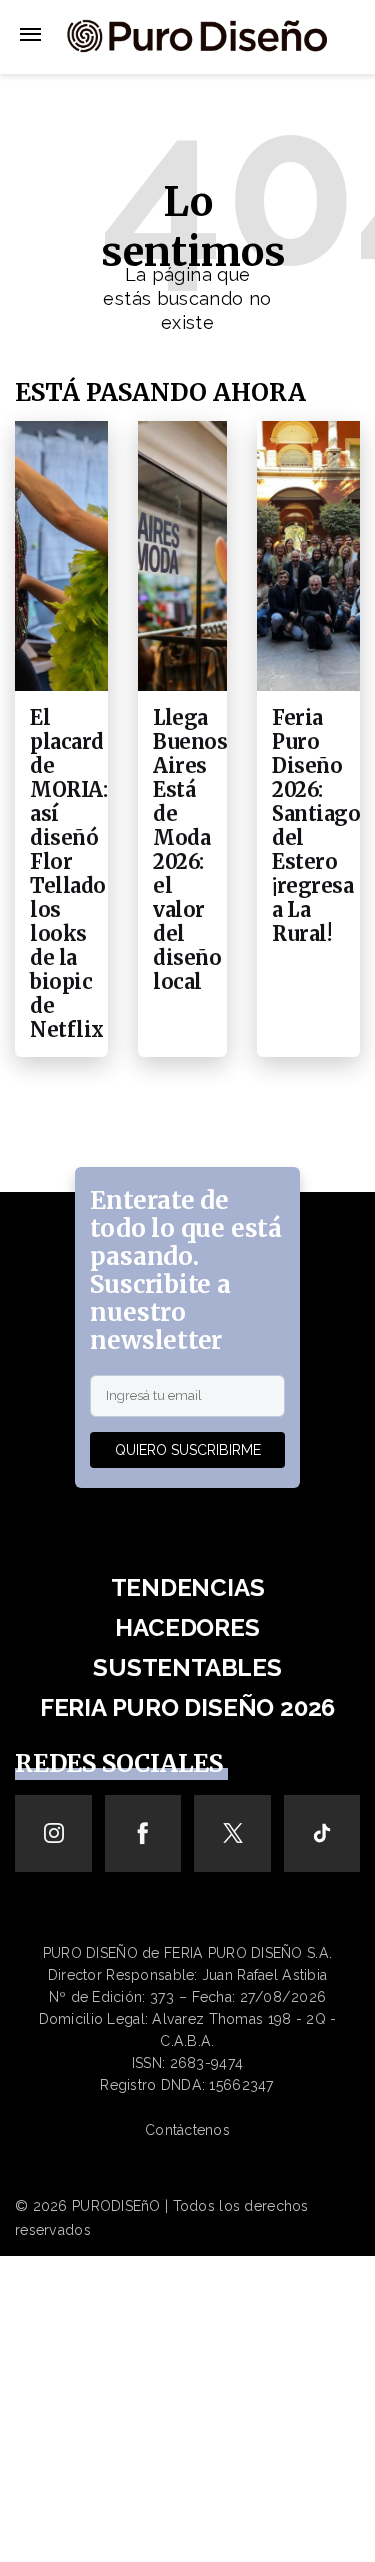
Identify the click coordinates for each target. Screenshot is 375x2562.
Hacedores (187, 1627)
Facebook (143, 1833)
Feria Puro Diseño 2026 (187, 1707)
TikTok (322, 1833)
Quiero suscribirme (188, 1450)
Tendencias (188, 1587)
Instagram (53, 1833)
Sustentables (187, 1667)
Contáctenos (187, 2130)
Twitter (232, 1833)
